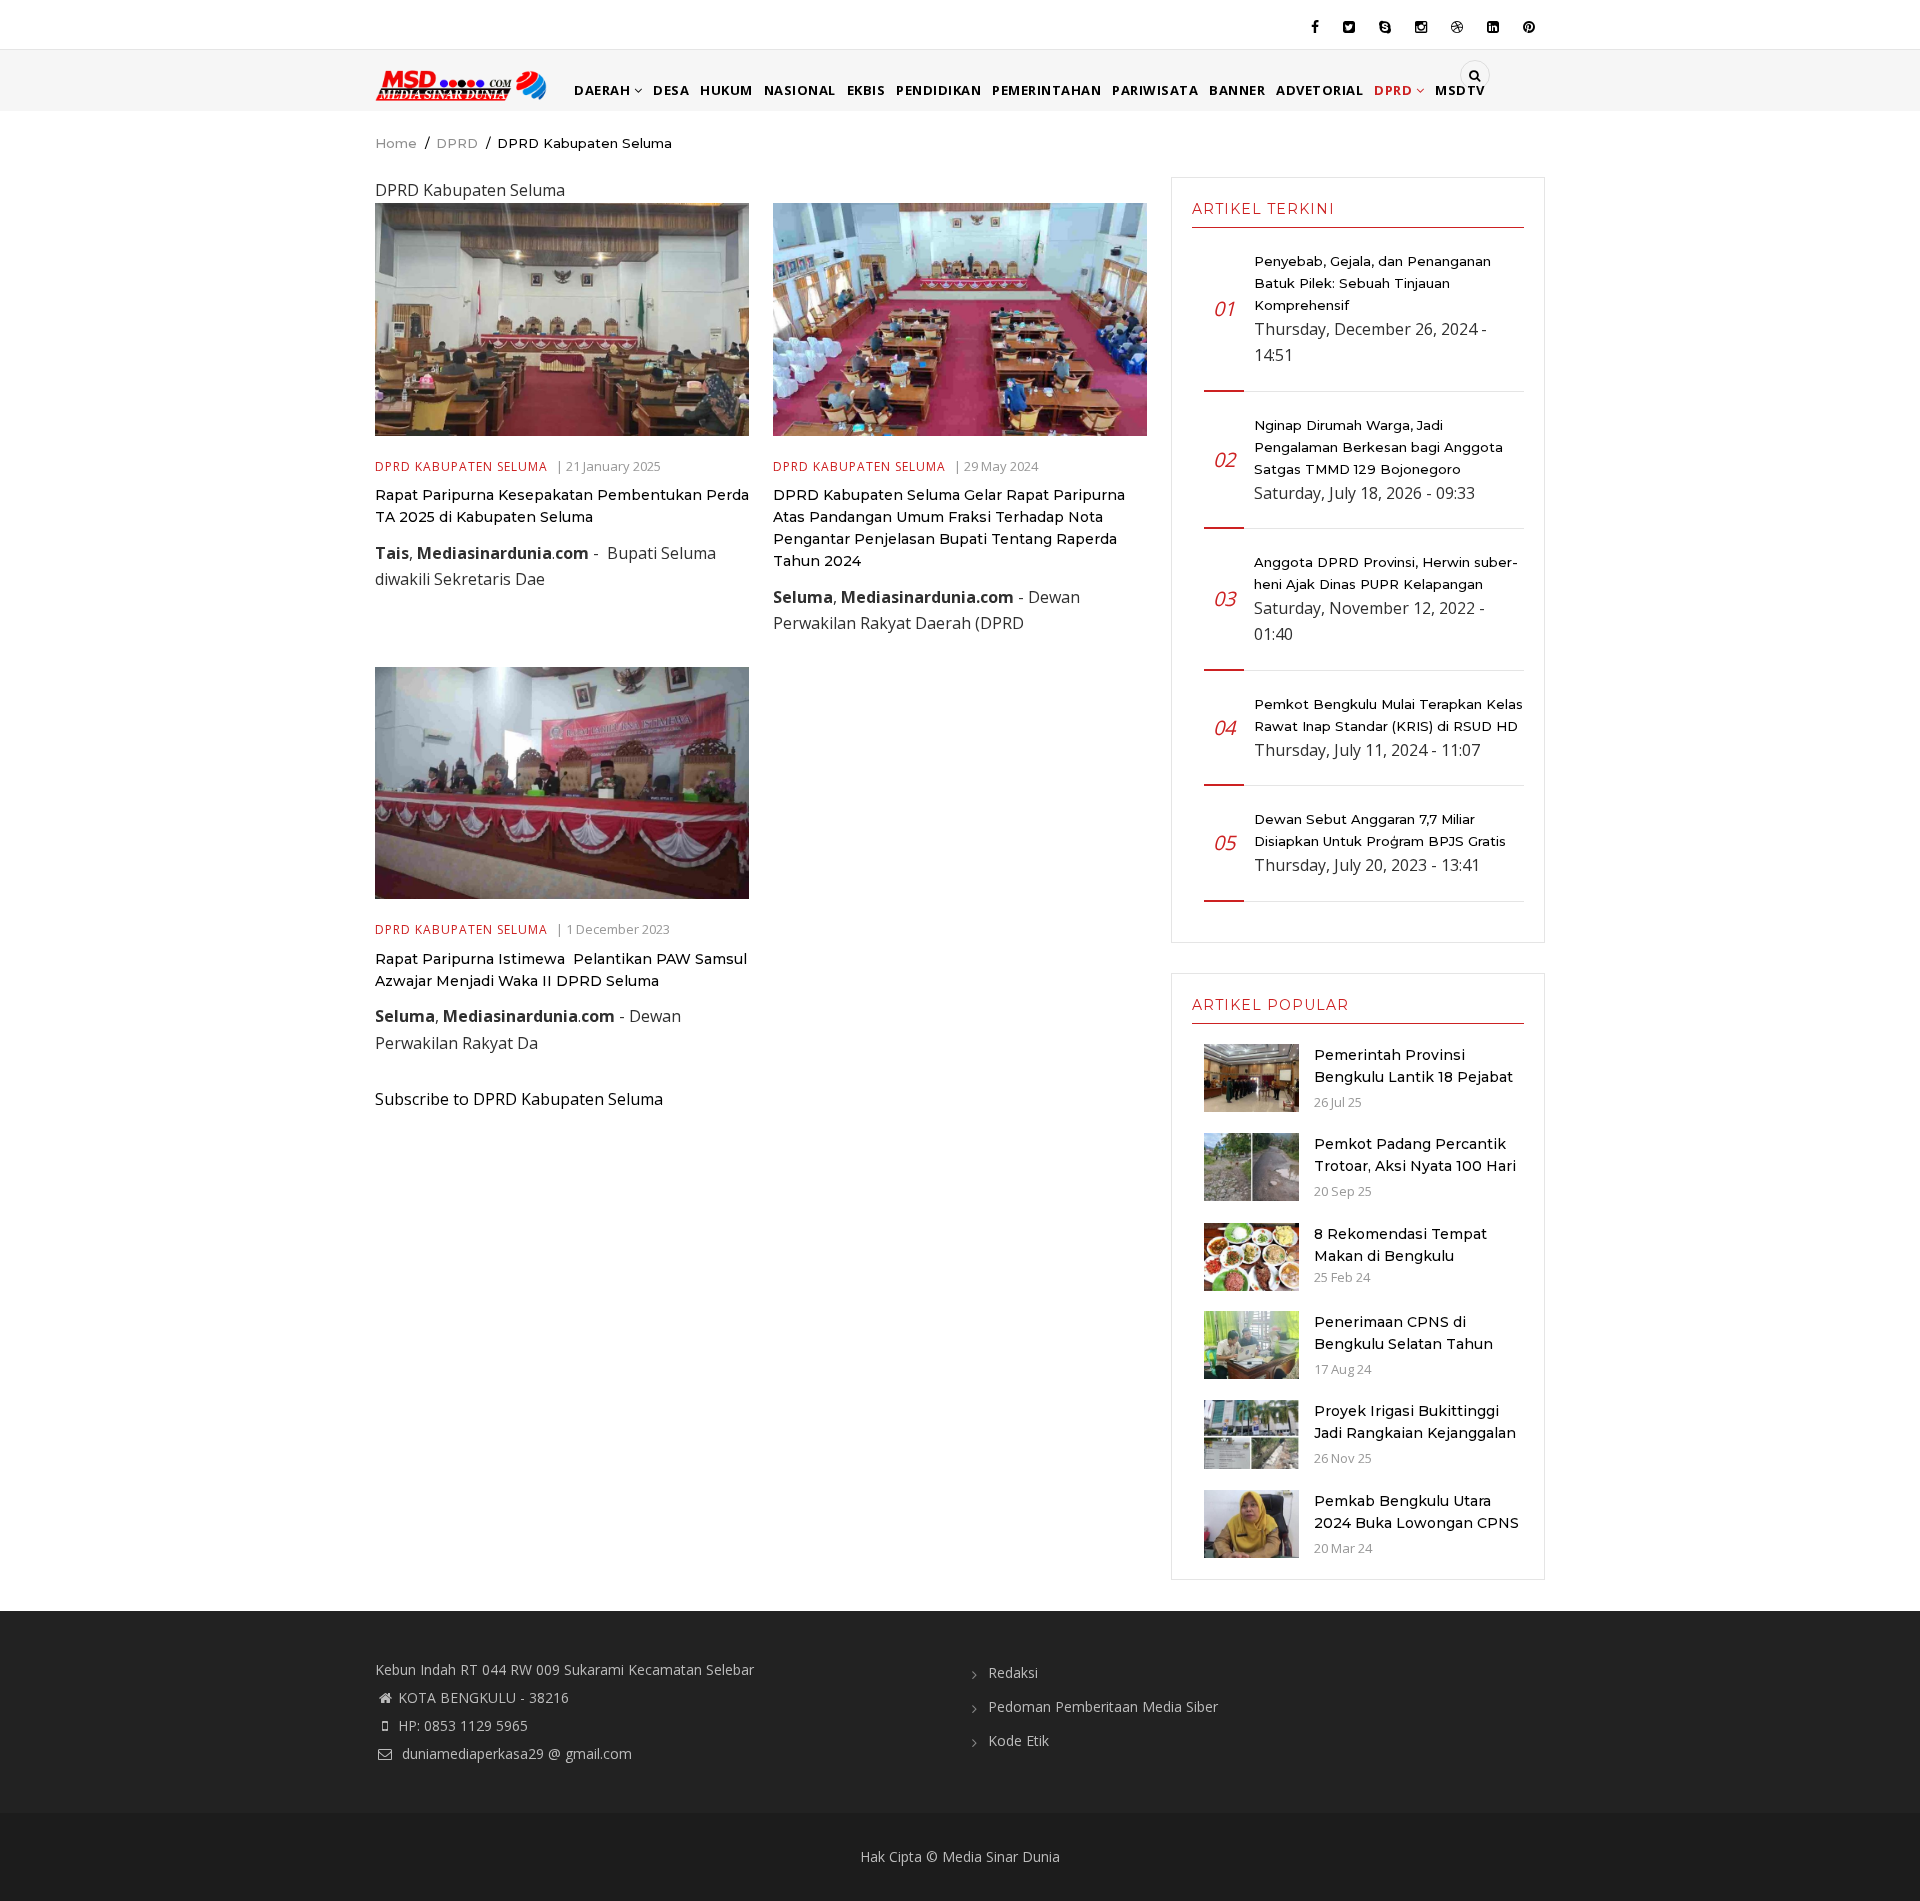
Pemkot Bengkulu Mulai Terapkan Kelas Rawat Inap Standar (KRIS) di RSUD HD (1388, 715)
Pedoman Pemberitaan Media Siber (1103, 1706)
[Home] (462, 84)
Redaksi (1013, 1672)
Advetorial (1319, 90)
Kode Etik (1018, 1740)
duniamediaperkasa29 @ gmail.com (515, 1753)
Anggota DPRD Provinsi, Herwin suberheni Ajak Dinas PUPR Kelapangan (1386, 573)
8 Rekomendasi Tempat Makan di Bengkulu (1400, 1245)
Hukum (726, 90)
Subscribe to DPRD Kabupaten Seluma (519, 1099)
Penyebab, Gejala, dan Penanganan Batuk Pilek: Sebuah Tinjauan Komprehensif (1372, 283)
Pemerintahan (1046, 90)
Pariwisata (1155, 90)
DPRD (1395, 90)
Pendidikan (938, 90)
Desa (671, 90)
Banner (1237, 90)
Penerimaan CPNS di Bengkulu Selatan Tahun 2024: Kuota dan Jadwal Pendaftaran (1403, 1355)
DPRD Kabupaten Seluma (461, 466)
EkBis (866, 90)
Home (396, 143)
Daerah (604, 90)
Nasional (800, 90)
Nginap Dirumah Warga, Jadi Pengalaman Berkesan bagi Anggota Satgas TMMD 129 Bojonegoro (1378, 447)
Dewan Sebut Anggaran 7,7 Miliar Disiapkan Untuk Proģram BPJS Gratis (1380, 830)
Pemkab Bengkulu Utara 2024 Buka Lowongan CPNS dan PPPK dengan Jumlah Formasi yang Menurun (1416, 1534)
